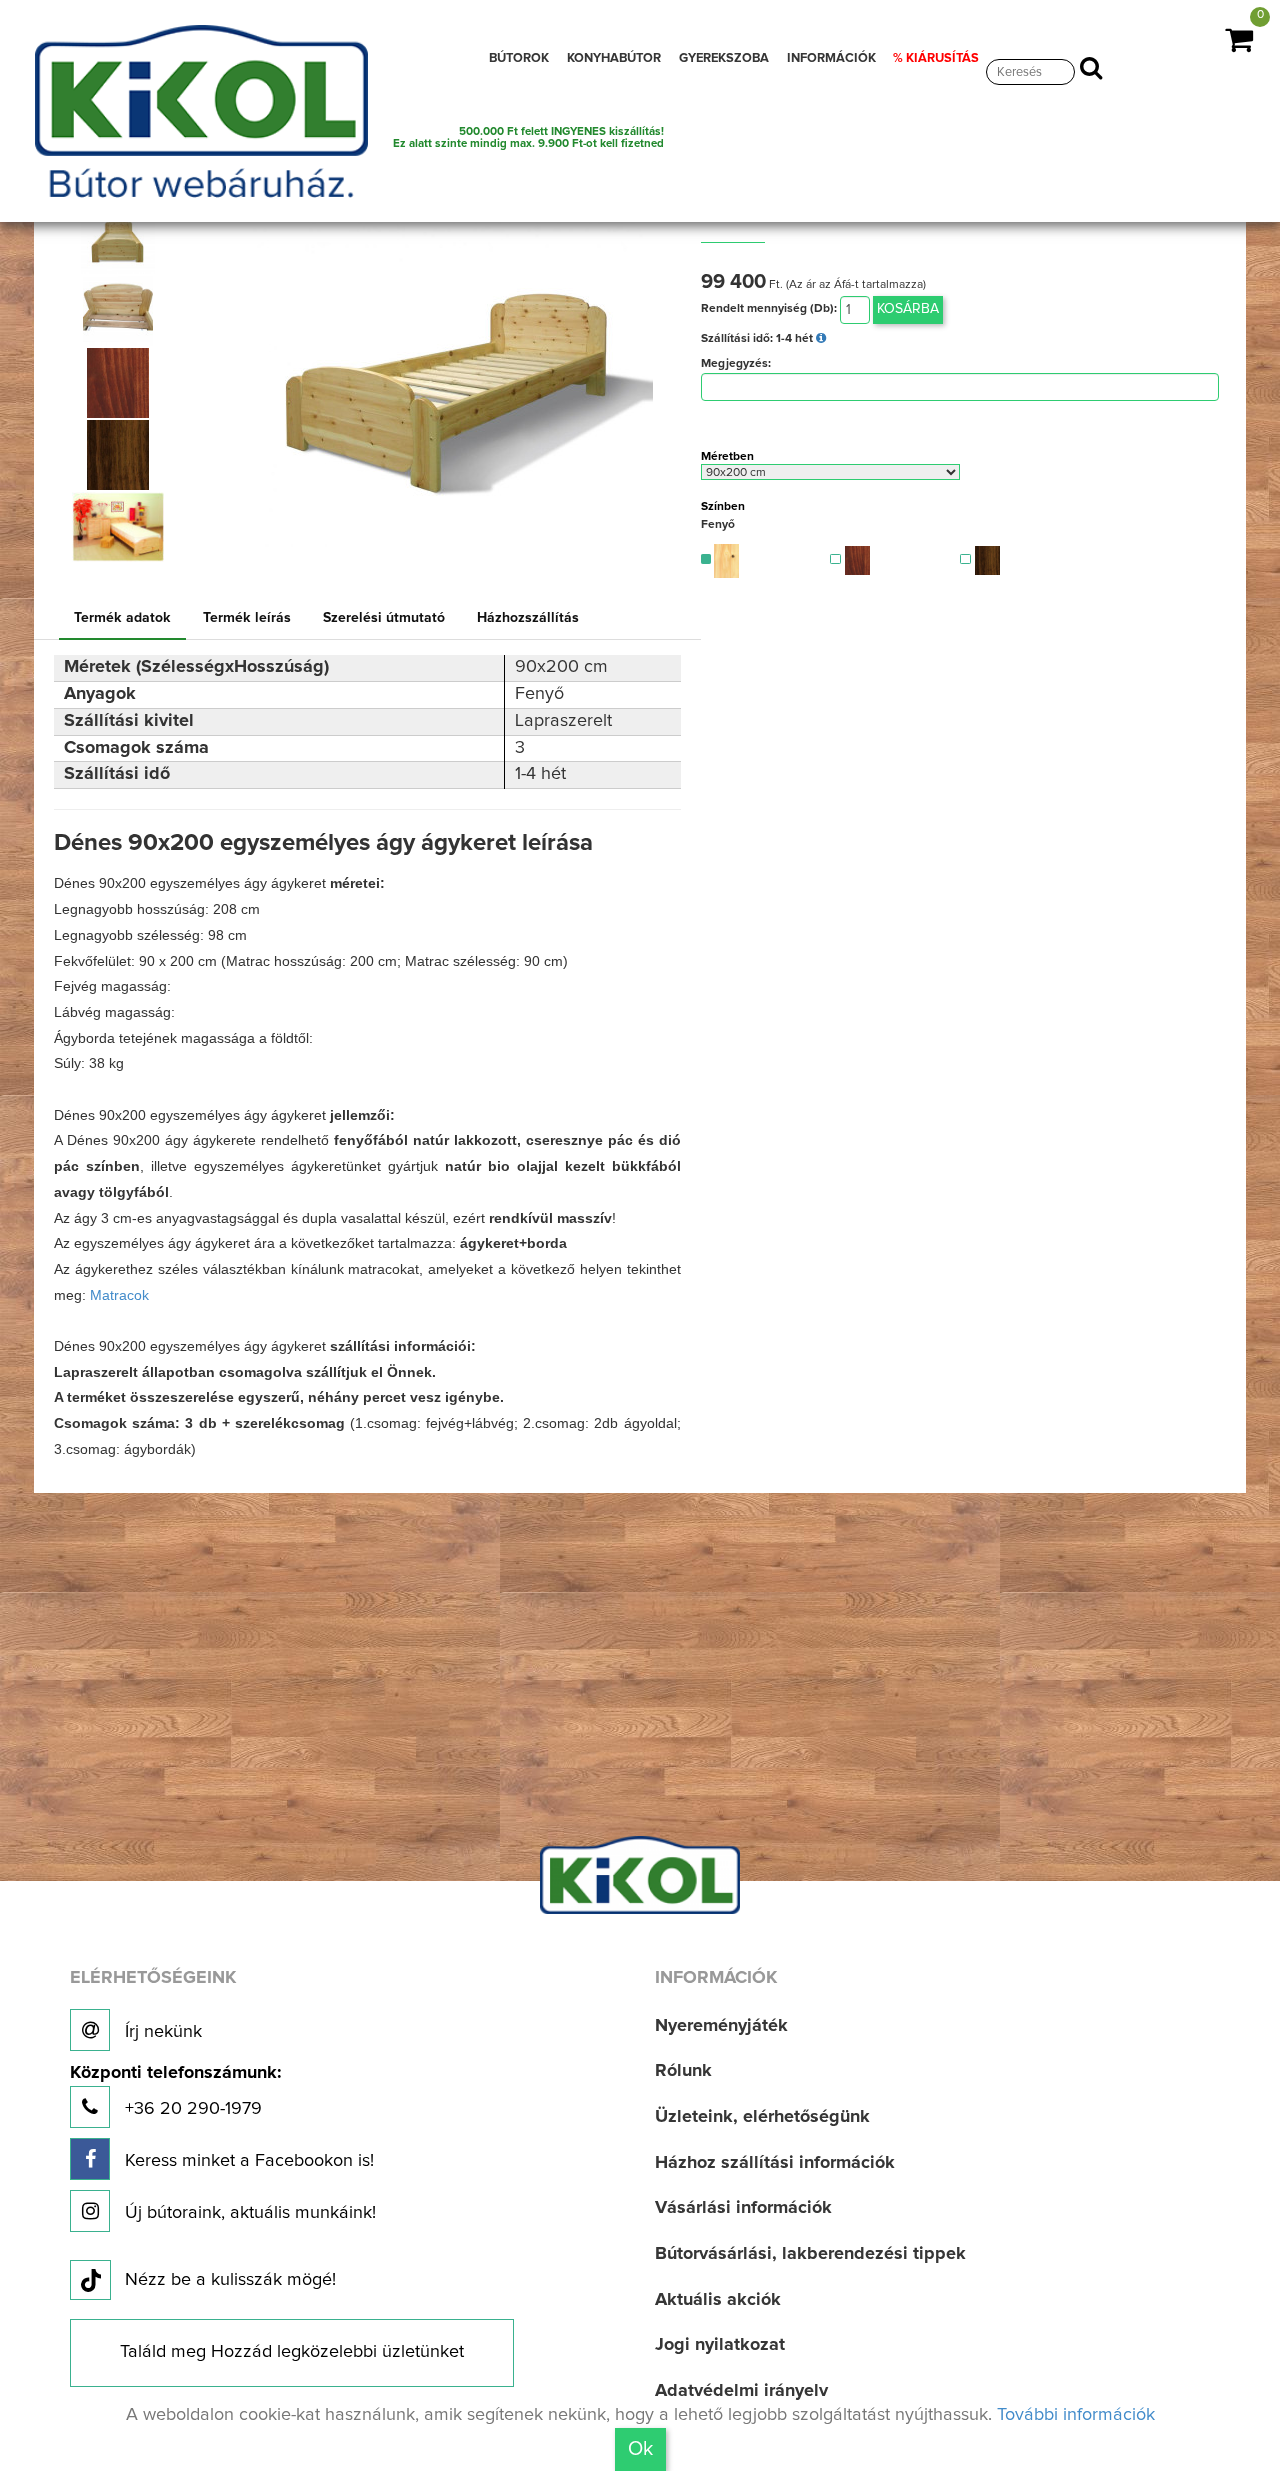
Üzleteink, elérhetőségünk (762, 2117)
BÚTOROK (519, 58)
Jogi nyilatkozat (720, 2345)
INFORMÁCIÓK (831, 58)
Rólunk (683, 2071)
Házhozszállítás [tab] (528, 618)
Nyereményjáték (721, 2026)
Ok (640, 2449)
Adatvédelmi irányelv (741, 2391)
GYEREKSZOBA (724, 58)
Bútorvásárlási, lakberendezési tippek (810, 2254)
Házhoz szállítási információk (775, 2163)
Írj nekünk (161, 2032)
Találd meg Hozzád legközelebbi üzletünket (292, 2352)
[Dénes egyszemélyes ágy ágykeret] (117, 239)
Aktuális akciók (718, 2300)
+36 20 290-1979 (175, 2091)
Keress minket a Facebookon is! (247, 2161)
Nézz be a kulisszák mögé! (230, 2280)
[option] (123, 239)
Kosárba (908, 309)
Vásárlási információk (743, 2208)
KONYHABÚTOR (614, 58)
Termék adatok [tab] (122, 618)
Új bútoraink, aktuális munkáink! (248, 2213)
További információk (1076, 2415)
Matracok (119, 1295)
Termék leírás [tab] (247, 618)
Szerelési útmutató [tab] (384, 618)
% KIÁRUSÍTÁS (936, 58)
